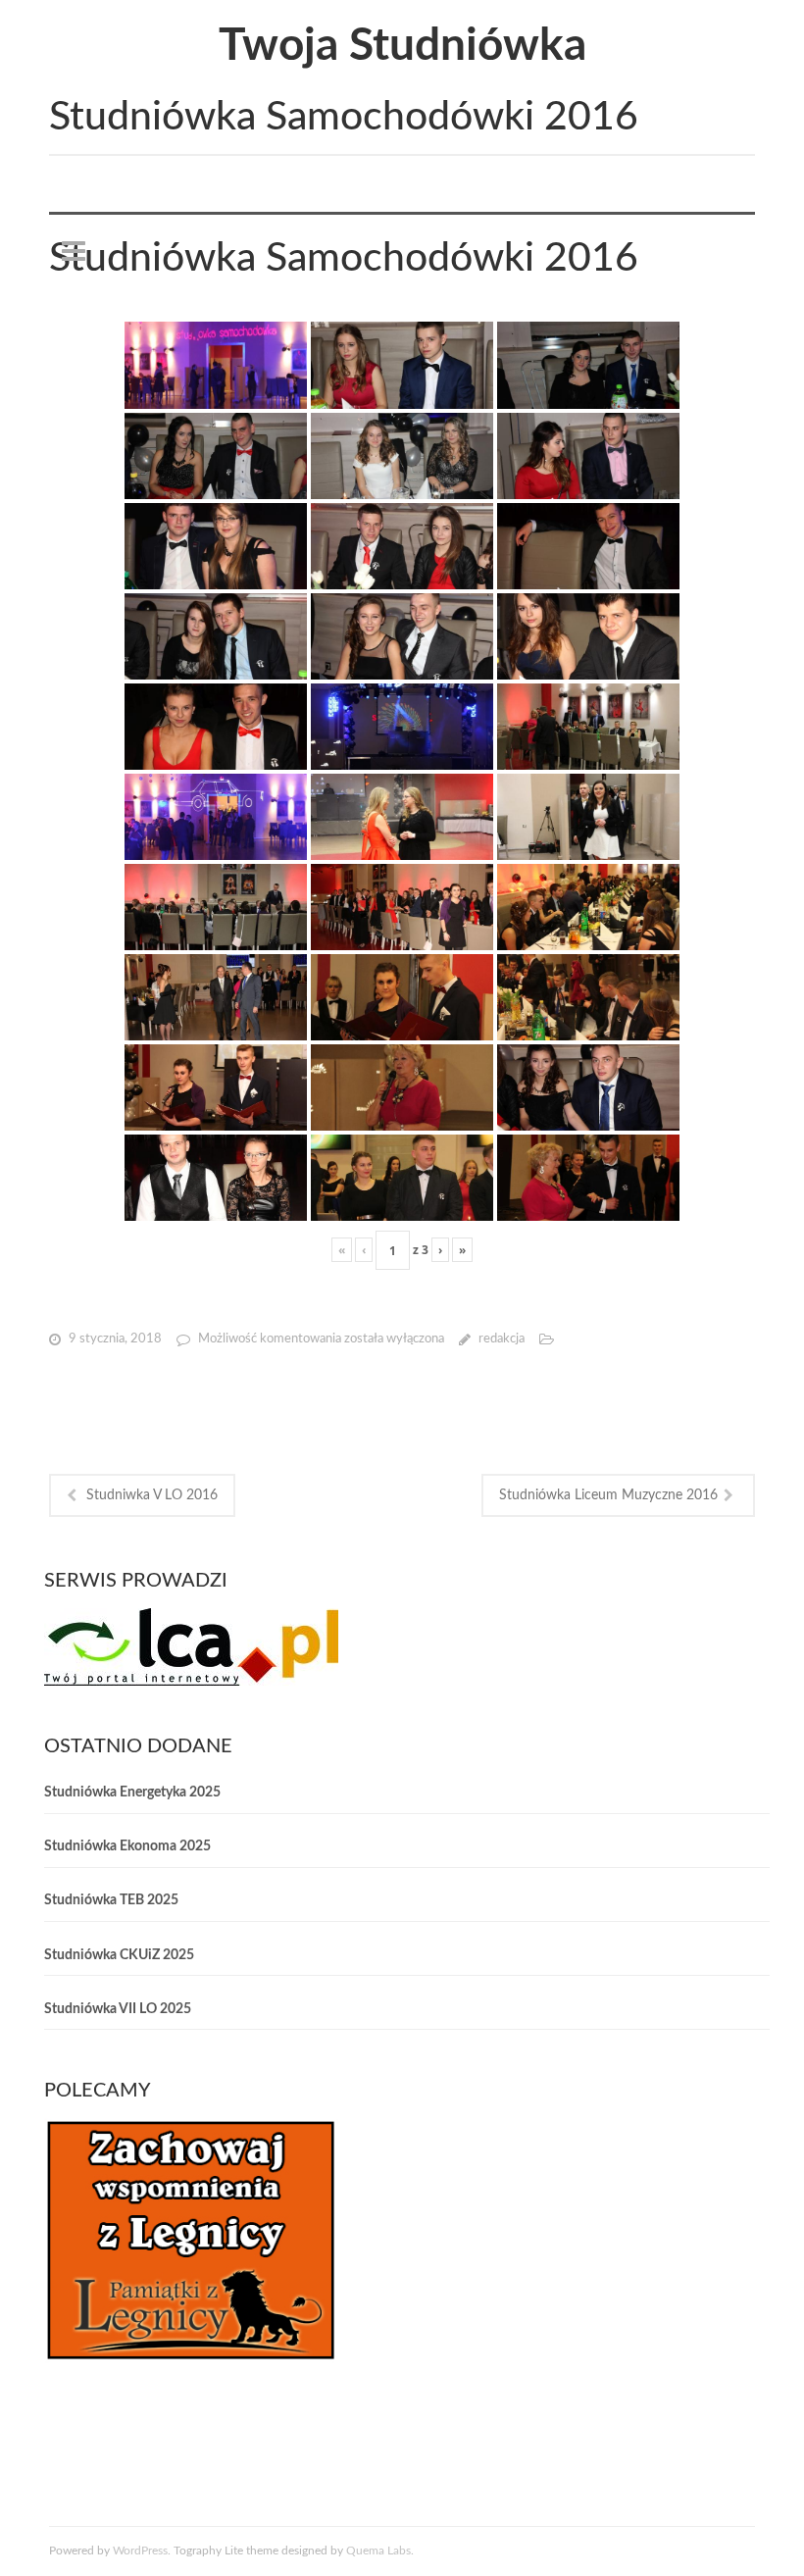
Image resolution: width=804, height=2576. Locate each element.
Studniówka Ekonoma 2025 (127, 1846)
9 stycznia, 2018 (115, 1339)
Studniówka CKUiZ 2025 (119, 1955)
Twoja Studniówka (402, 46)
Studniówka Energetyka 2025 (132, 1793)
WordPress (140, 2551)
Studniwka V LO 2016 (152, 1495)
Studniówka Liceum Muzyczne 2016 (608, 1495)
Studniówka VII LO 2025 (118, 2009)
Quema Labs (378, 2551)
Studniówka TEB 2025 (111, 1900)
